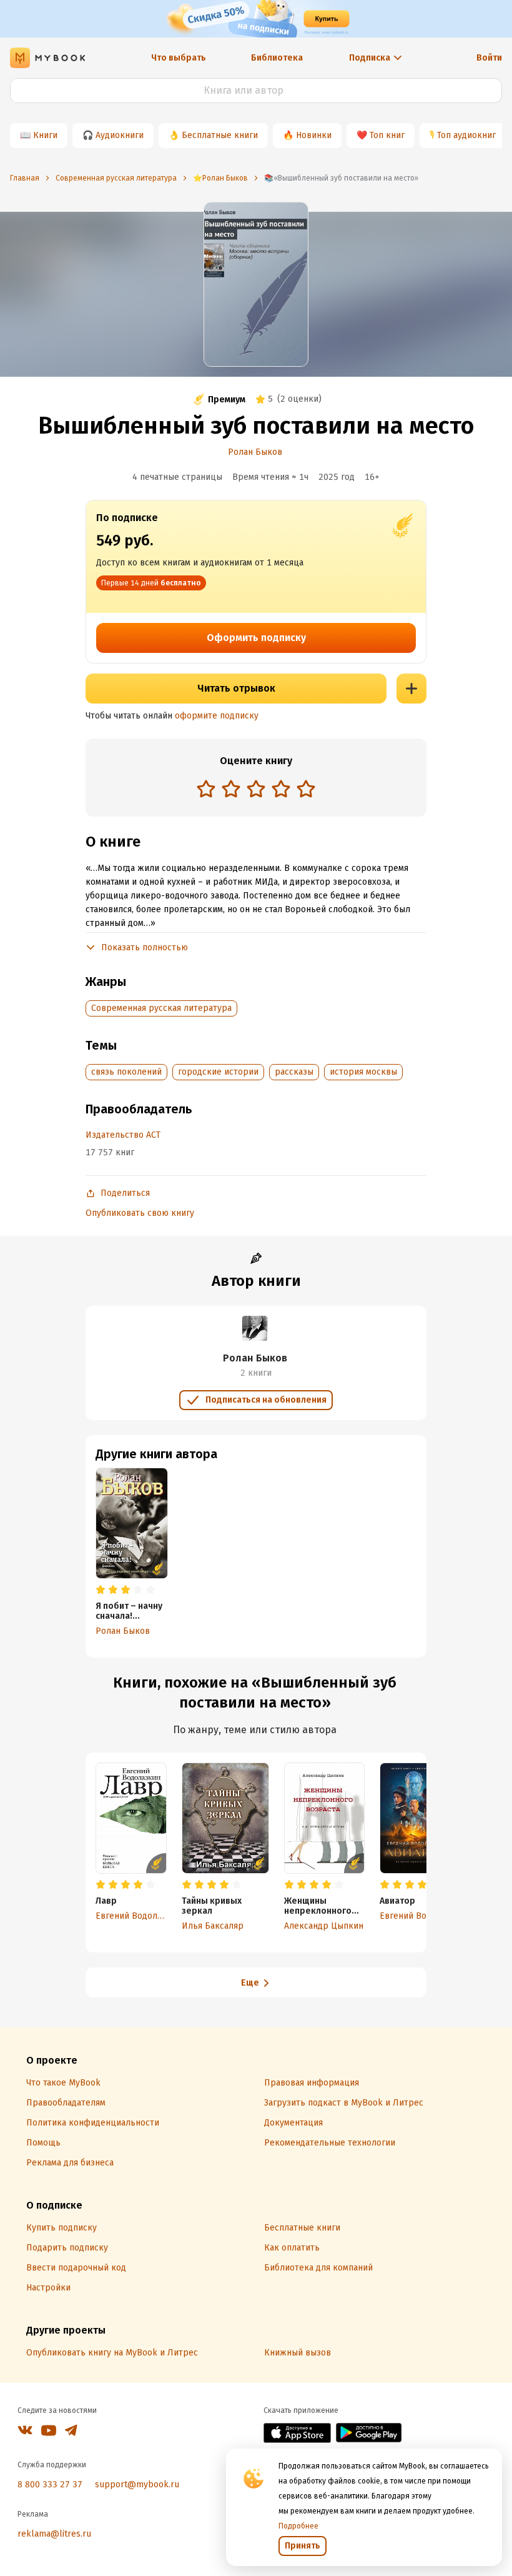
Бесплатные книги (220, 135)
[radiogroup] (256, 790)
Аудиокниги (120, 135)
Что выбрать (179, 58)
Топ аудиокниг (466, 135)
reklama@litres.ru (54, 2534)
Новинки (314, 135)
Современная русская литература (161, 1008)
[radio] (206, 788)
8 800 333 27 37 (50, 2484)
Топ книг (387, 135)
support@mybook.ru (137, 2484)
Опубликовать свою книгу (140, 1213)
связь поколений (126, 1072)
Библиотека (277, 58)
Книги (45, 135)
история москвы (363, 1072)
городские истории (218, 1072)
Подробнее (298, 2526)
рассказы (294, 1072)
